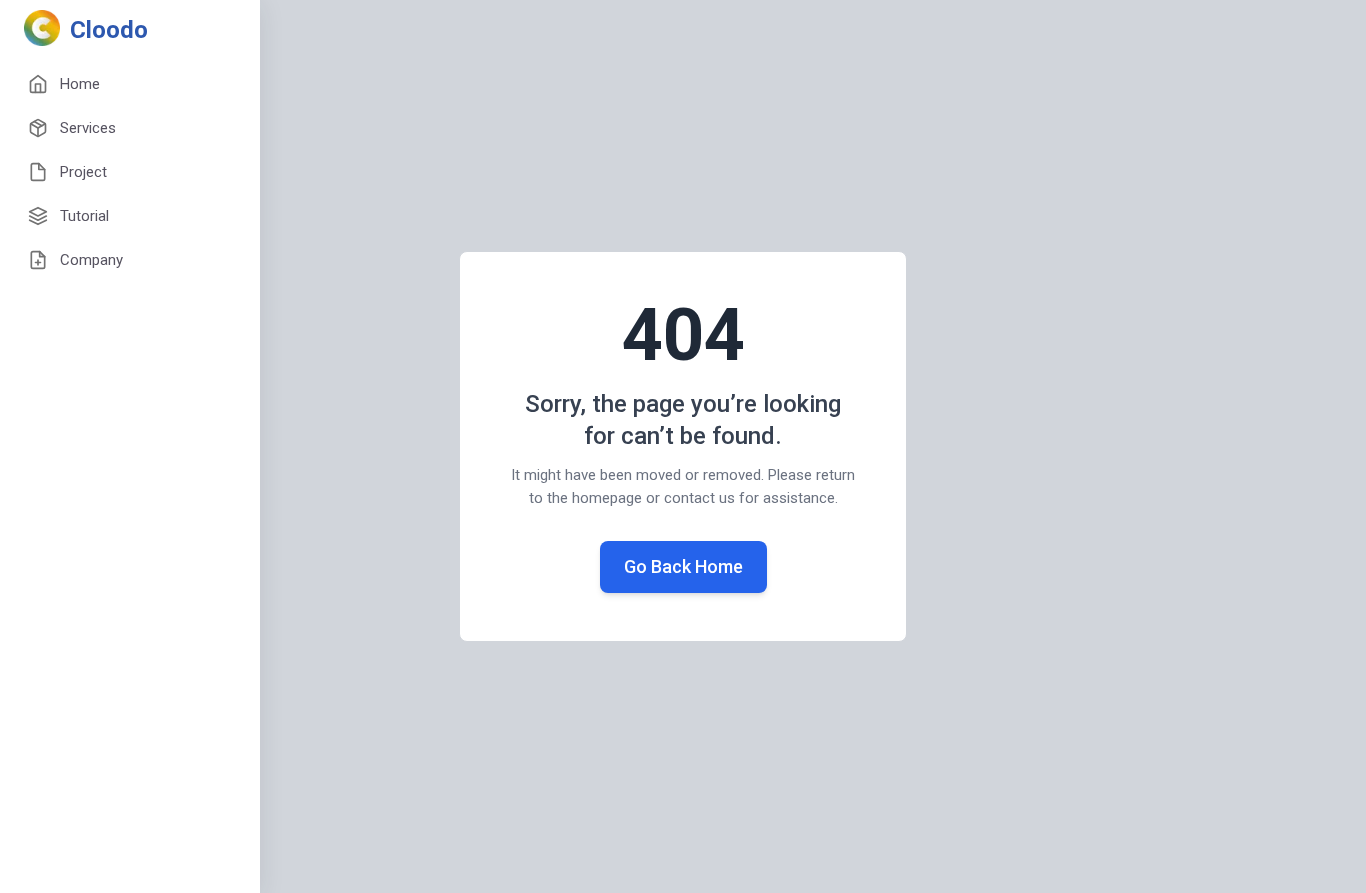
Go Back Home (683, 566)
